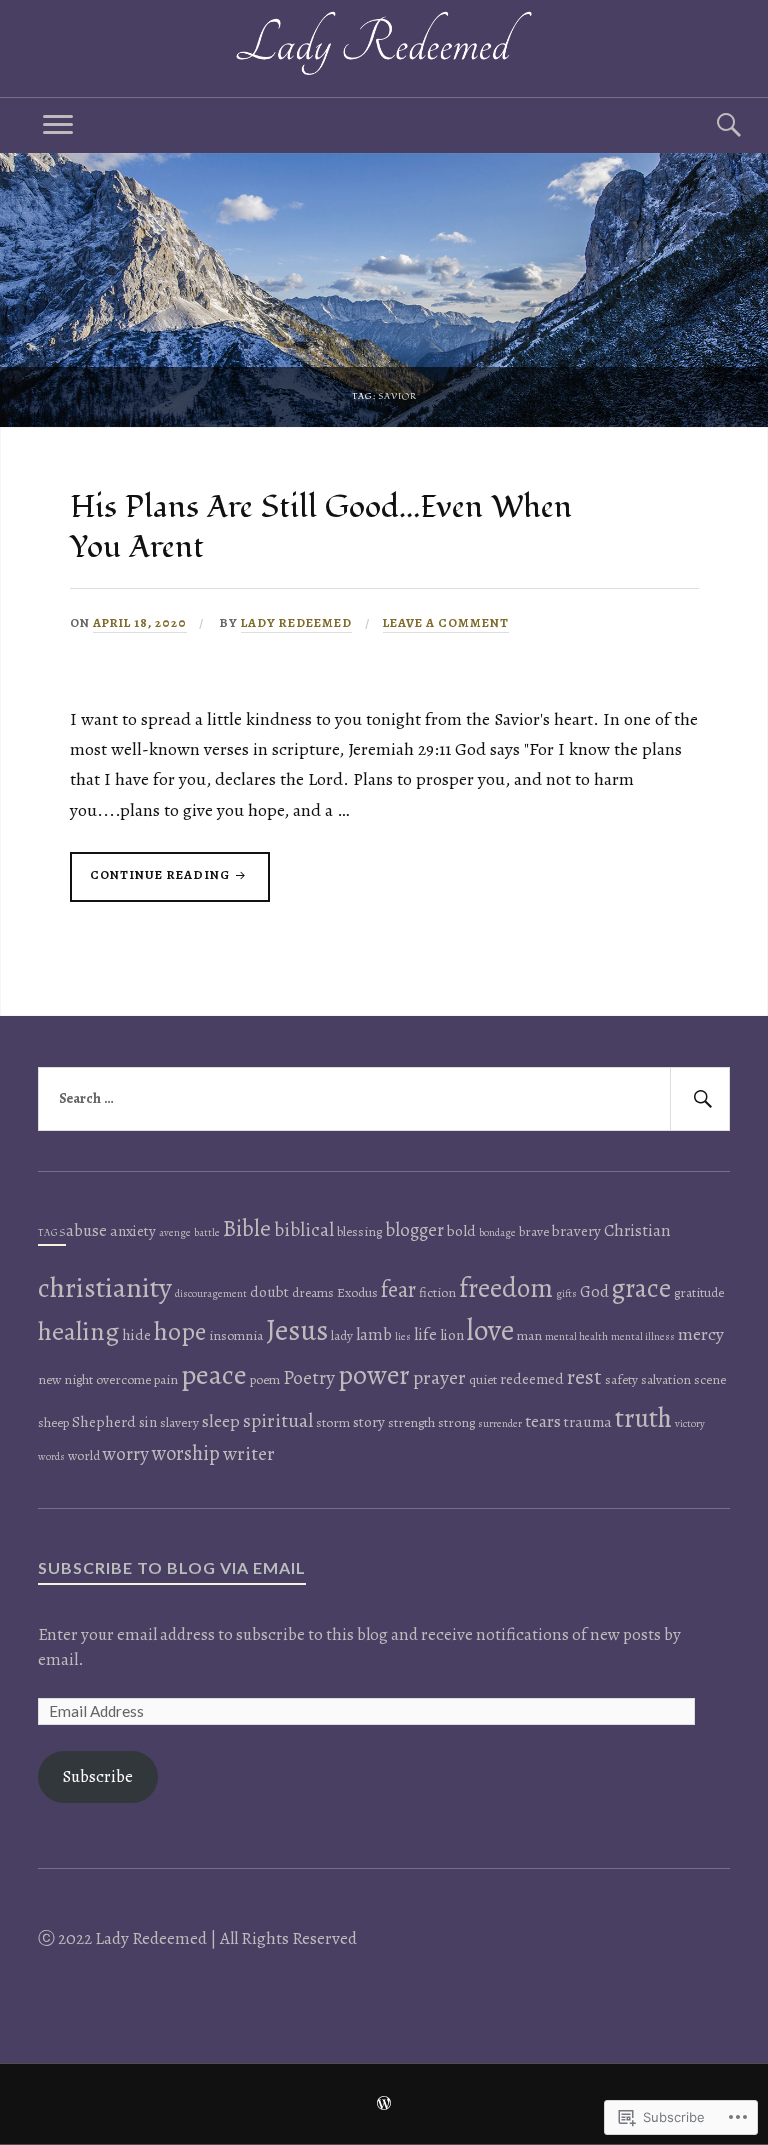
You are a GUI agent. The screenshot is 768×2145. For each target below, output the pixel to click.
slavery (179, 1422)
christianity (105, 1287)
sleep (221, 1421)
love (490, 1330)
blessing (359, 1231)
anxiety (133, 1231)
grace (641, 1288)
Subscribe (98, 1776)
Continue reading (151, 883)
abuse (86, 1230)
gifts (566, 1293)
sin (148, 1422)
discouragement (211, 1293)
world (84, 1455)
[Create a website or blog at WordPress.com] (384, 2105)
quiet (483, 1379)
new (49, 1379)
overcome (123, 1379)
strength (411, 1422)
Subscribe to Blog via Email (172, 1567)
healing (78, 1331)
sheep (53, 1422)
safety (621, 1379)
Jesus (297, 1330)
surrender (500, 1423)
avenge (175, 1232)
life (425, 1334)
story (369, 1422)
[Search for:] (383, 1099)
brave (534, 1231)
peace (214, 1374)
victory (690, 1423)
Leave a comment (446, 622)
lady (342, 1335)
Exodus (357, 1292)
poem (265, 1379)
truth (643, 1417)
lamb (374, 1334)
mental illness (643, 1336)
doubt (269, 1292)
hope (180, 1331)
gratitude (699, 1292)
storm (333, 1422)
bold (461, 1231)
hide (136, 1335)
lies (403, 1336)
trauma (588, 1422)
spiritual (278, 1420)
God (594, 1291)
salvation (666, 1379)
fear (398, 1289)
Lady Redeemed (296, 622)
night (78, 1379)
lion (452, 1335)
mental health (576, 1336)
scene (710, 1379)
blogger (414, 1230)
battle (207, 1232)
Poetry (309, 1378)
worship (186, 1453)
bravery (576, 1231)
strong (456, 1422)
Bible (247, 1228)
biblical (304, 1230)
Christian (637, 1230)
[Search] (710, 125)
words (51, 1456)
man (529, 1335)
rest (584, 1377)
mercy (701, 1334)
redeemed (532, 1379)
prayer (439, 1377)
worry (126, 1454)
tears (543, 1421)
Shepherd (104, 1422)
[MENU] (58, 125)
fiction (437, 1292)
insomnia (236, 1335)
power (374, 1375)
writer (249, 1453)
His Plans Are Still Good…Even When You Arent (321, 527)
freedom (506, 1288)
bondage (497, 1232)
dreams (313, 1292)
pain (166, 1379)
